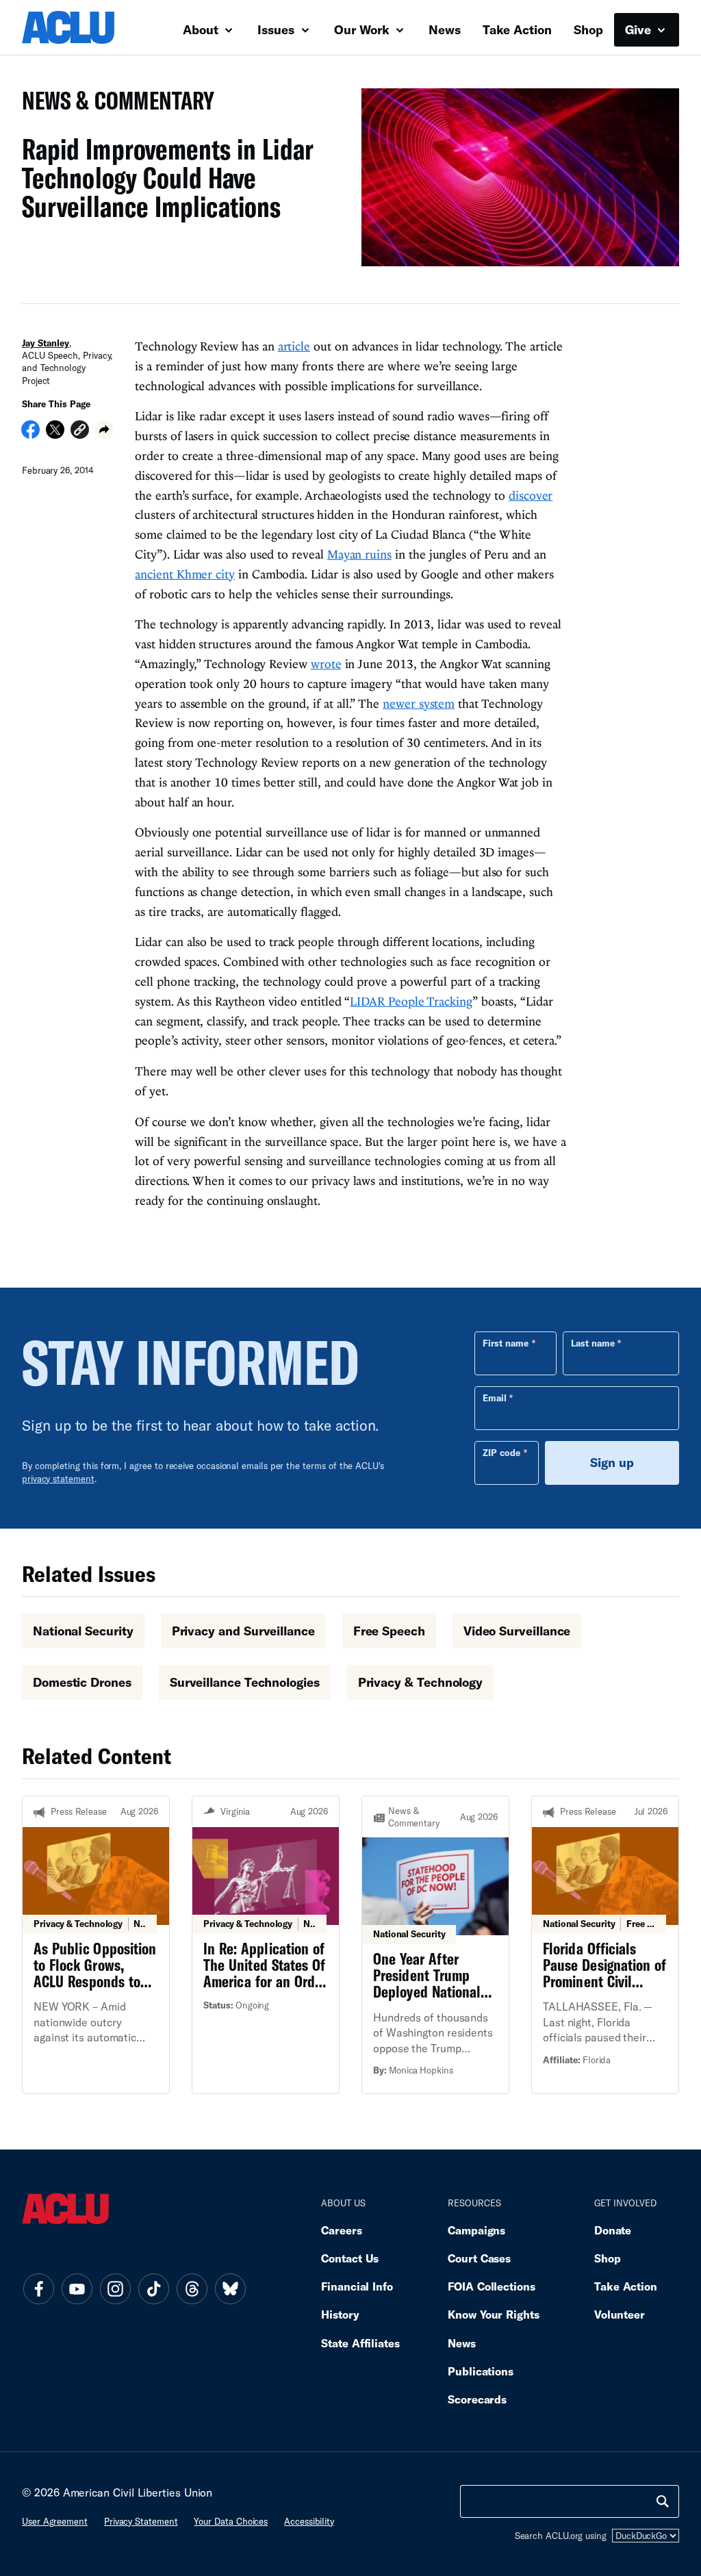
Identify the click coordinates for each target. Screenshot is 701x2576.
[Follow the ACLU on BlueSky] (230, 2289)
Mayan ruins (359, 554)
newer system (419, 703)
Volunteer (620, 2314)
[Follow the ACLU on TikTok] (153, 2289)
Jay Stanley (46, 343)
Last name (593, 1343)
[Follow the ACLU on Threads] (192, 2289)
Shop (588, 29)
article (294, 346)
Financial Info (357, 2286)
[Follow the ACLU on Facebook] (38, 2289)
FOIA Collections (492, 2286)
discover (531, 495)
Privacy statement (141, 2521)
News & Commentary (113, 104)
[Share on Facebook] (30, 434)
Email (495, 1398)
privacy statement (58, 1479)
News (445, 29)
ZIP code (501, 1453)
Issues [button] (278, 29)
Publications (481, 2371)
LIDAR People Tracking (411, 1001)
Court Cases (479, 2258)
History (340, 2314)
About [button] (202, 29)
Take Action (517, 29)
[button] (80, 432)
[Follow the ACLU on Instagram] (115, 2289)
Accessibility (309, 2521)
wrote (326, 664)
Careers (341, 2230)
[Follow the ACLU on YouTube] (77, 2289)
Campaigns (476, 2230)
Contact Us (350, 2258)
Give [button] (640, 29)
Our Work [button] (364, 29)
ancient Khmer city (185, 574)
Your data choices (231, 2521)
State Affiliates (360, 2343)
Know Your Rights (494, 2314)
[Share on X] (55, 434)
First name (506, 1343)
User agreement (55, 2521)
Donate (613, 2230)
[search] (663, 2501)
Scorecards (477, 2399)
